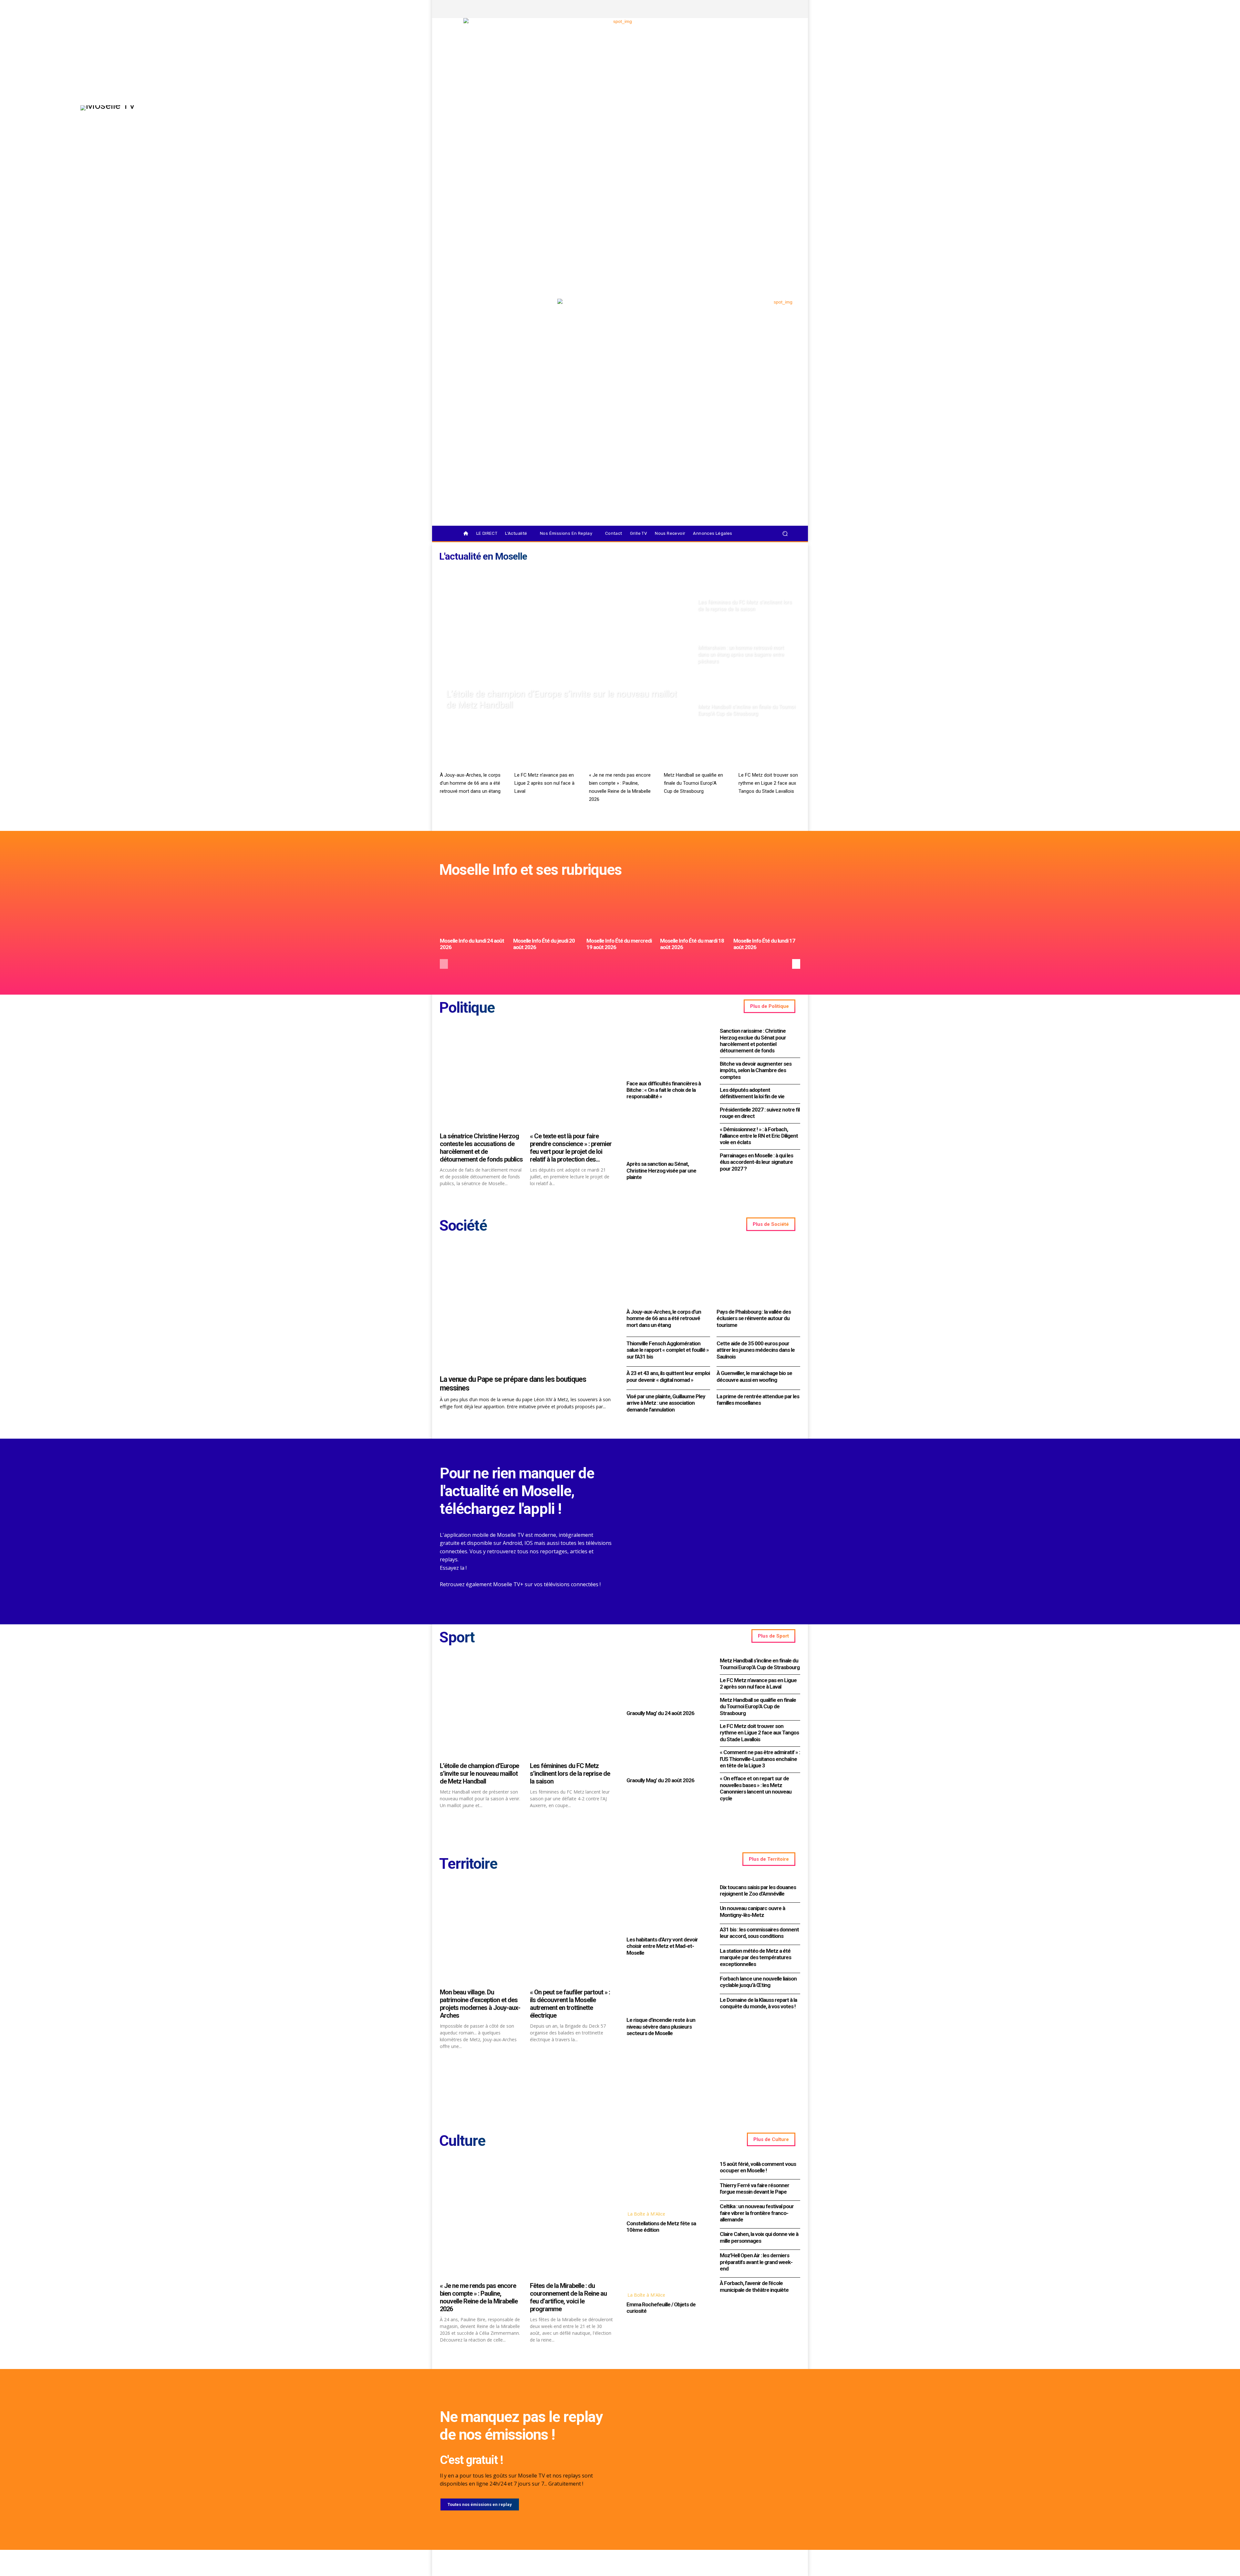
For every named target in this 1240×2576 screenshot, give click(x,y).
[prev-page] (444, 964)
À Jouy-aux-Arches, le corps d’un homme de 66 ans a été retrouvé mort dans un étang (470, 783)
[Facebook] (743, 9)
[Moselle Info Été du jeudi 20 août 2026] (547, 910)
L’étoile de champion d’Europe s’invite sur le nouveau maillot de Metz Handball (479, 1774)
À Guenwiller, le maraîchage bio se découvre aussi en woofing (754, 1376)
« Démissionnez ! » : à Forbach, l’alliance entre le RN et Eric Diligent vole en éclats (759, 1136)
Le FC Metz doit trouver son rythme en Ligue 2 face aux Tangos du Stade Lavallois (768, 783)
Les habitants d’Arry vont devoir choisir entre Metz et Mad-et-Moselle (662, 1946)
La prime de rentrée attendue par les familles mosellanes (758, 1400)
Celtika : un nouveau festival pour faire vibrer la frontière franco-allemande (757, 2213)
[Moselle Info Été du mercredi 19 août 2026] (620, 910)
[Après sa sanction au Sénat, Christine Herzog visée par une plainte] (667, 1132)
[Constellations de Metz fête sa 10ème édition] (667, 2183)
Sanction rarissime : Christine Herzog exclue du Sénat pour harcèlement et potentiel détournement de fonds (753, 1041)
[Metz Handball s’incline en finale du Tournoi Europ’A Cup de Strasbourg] (747, 695)
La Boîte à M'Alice (646, 2214)
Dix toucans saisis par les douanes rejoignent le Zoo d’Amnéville (758, 1890)
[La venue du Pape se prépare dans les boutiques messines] (527, 1308)
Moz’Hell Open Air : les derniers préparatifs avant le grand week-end (756, 2262)
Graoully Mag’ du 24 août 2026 (660, 1713)
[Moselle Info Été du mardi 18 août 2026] (693, 910)
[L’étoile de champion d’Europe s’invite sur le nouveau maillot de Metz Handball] (566, 643)
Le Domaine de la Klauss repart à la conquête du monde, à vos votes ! (758, 2003)
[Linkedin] (787, 9)
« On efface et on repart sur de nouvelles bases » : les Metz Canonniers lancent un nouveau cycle (756, 1788)
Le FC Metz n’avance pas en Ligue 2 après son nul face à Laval (544, 783)
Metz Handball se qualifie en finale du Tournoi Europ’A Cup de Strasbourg (693, 783)
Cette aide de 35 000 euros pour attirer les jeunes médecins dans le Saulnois (756, 1350)
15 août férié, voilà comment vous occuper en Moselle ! (758, 2167)
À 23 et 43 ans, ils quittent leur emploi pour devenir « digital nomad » (668, 1376)
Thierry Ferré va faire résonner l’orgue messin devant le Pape (754, 2188)
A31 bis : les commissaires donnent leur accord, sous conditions (759, 1933)
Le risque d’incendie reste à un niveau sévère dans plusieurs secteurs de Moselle (661, 2027)
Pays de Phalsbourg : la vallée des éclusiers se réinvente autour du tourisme (754, 1318)
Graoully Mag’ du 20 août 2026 (660, 1780)
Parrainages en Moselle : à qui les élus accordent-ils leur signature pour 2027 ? (756, 1162)
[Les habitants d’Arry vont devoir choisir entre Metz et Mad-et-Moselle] (667, 1908)
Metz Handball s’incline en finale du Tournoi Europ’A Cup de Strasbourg (760, 1664)
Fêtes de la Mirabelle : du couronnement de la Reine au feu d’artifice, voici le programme (568, 2297)
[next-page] (796, 964)
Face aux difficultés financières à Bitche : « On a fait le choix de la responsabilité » (664, 1090)
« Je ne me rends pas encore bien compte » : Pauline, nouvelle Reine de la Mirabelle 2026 (479, 2297)
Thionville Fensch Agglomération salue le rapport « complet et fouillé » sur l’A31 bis (668, 1350)
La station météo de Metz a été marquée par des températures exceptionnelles (755, 1957)
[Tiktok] (776, 9)
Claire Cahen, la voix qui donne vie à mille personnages (759, 2237)
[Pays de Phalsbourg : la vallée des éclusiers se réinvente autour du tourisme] (758, 1275)
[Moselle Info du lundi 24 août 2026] (473, 910)
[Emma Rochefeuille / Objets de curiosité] (667, 2264)
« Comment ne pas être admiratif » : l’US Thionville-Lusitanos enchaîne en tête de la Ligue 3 (760, 1759)
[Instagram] (754, 9)
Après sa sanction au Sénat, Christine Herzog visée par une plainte (661, 1170)
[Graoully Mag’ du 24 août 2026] (667, 1681)
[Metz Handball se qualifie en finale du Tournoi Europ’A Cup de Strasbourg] (695, 751)
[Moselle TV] (494, 312)
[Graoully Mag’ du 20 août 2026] (667, 1749)
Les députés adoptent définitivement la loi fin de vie (752, 1093)
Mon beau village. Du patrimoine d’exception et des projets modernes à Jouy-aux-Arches (480, 2004)
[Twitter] (765, 9)
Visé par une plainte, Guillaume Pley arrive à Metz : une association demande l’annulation (666, 1403)
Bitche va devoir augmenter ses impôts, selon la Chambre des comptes (756, 1070)
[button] (785, 534)
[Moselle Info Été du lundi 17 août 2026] (767, 910)
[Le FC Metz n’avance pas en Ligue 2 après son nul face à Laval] (545, 751)
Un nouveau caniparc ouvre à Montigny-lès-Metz (752, 1911)
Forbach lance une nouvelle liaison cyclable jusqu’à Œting (758, 1982)
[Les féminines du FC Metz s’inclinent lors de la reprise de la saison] (747, 590)
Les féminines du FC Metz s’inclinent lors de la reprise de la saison (570, 1774)
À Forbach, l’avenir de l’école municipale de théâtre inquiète (754, 2286)
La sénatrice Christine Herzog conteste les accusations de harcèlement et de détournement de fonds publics (481, 1148)
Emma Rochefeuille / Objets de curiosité (661, 2308)
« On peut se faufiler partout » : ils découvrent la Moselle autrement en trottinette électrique (570, 2004)
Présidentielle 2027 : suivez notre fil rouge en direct (760, 1113)
